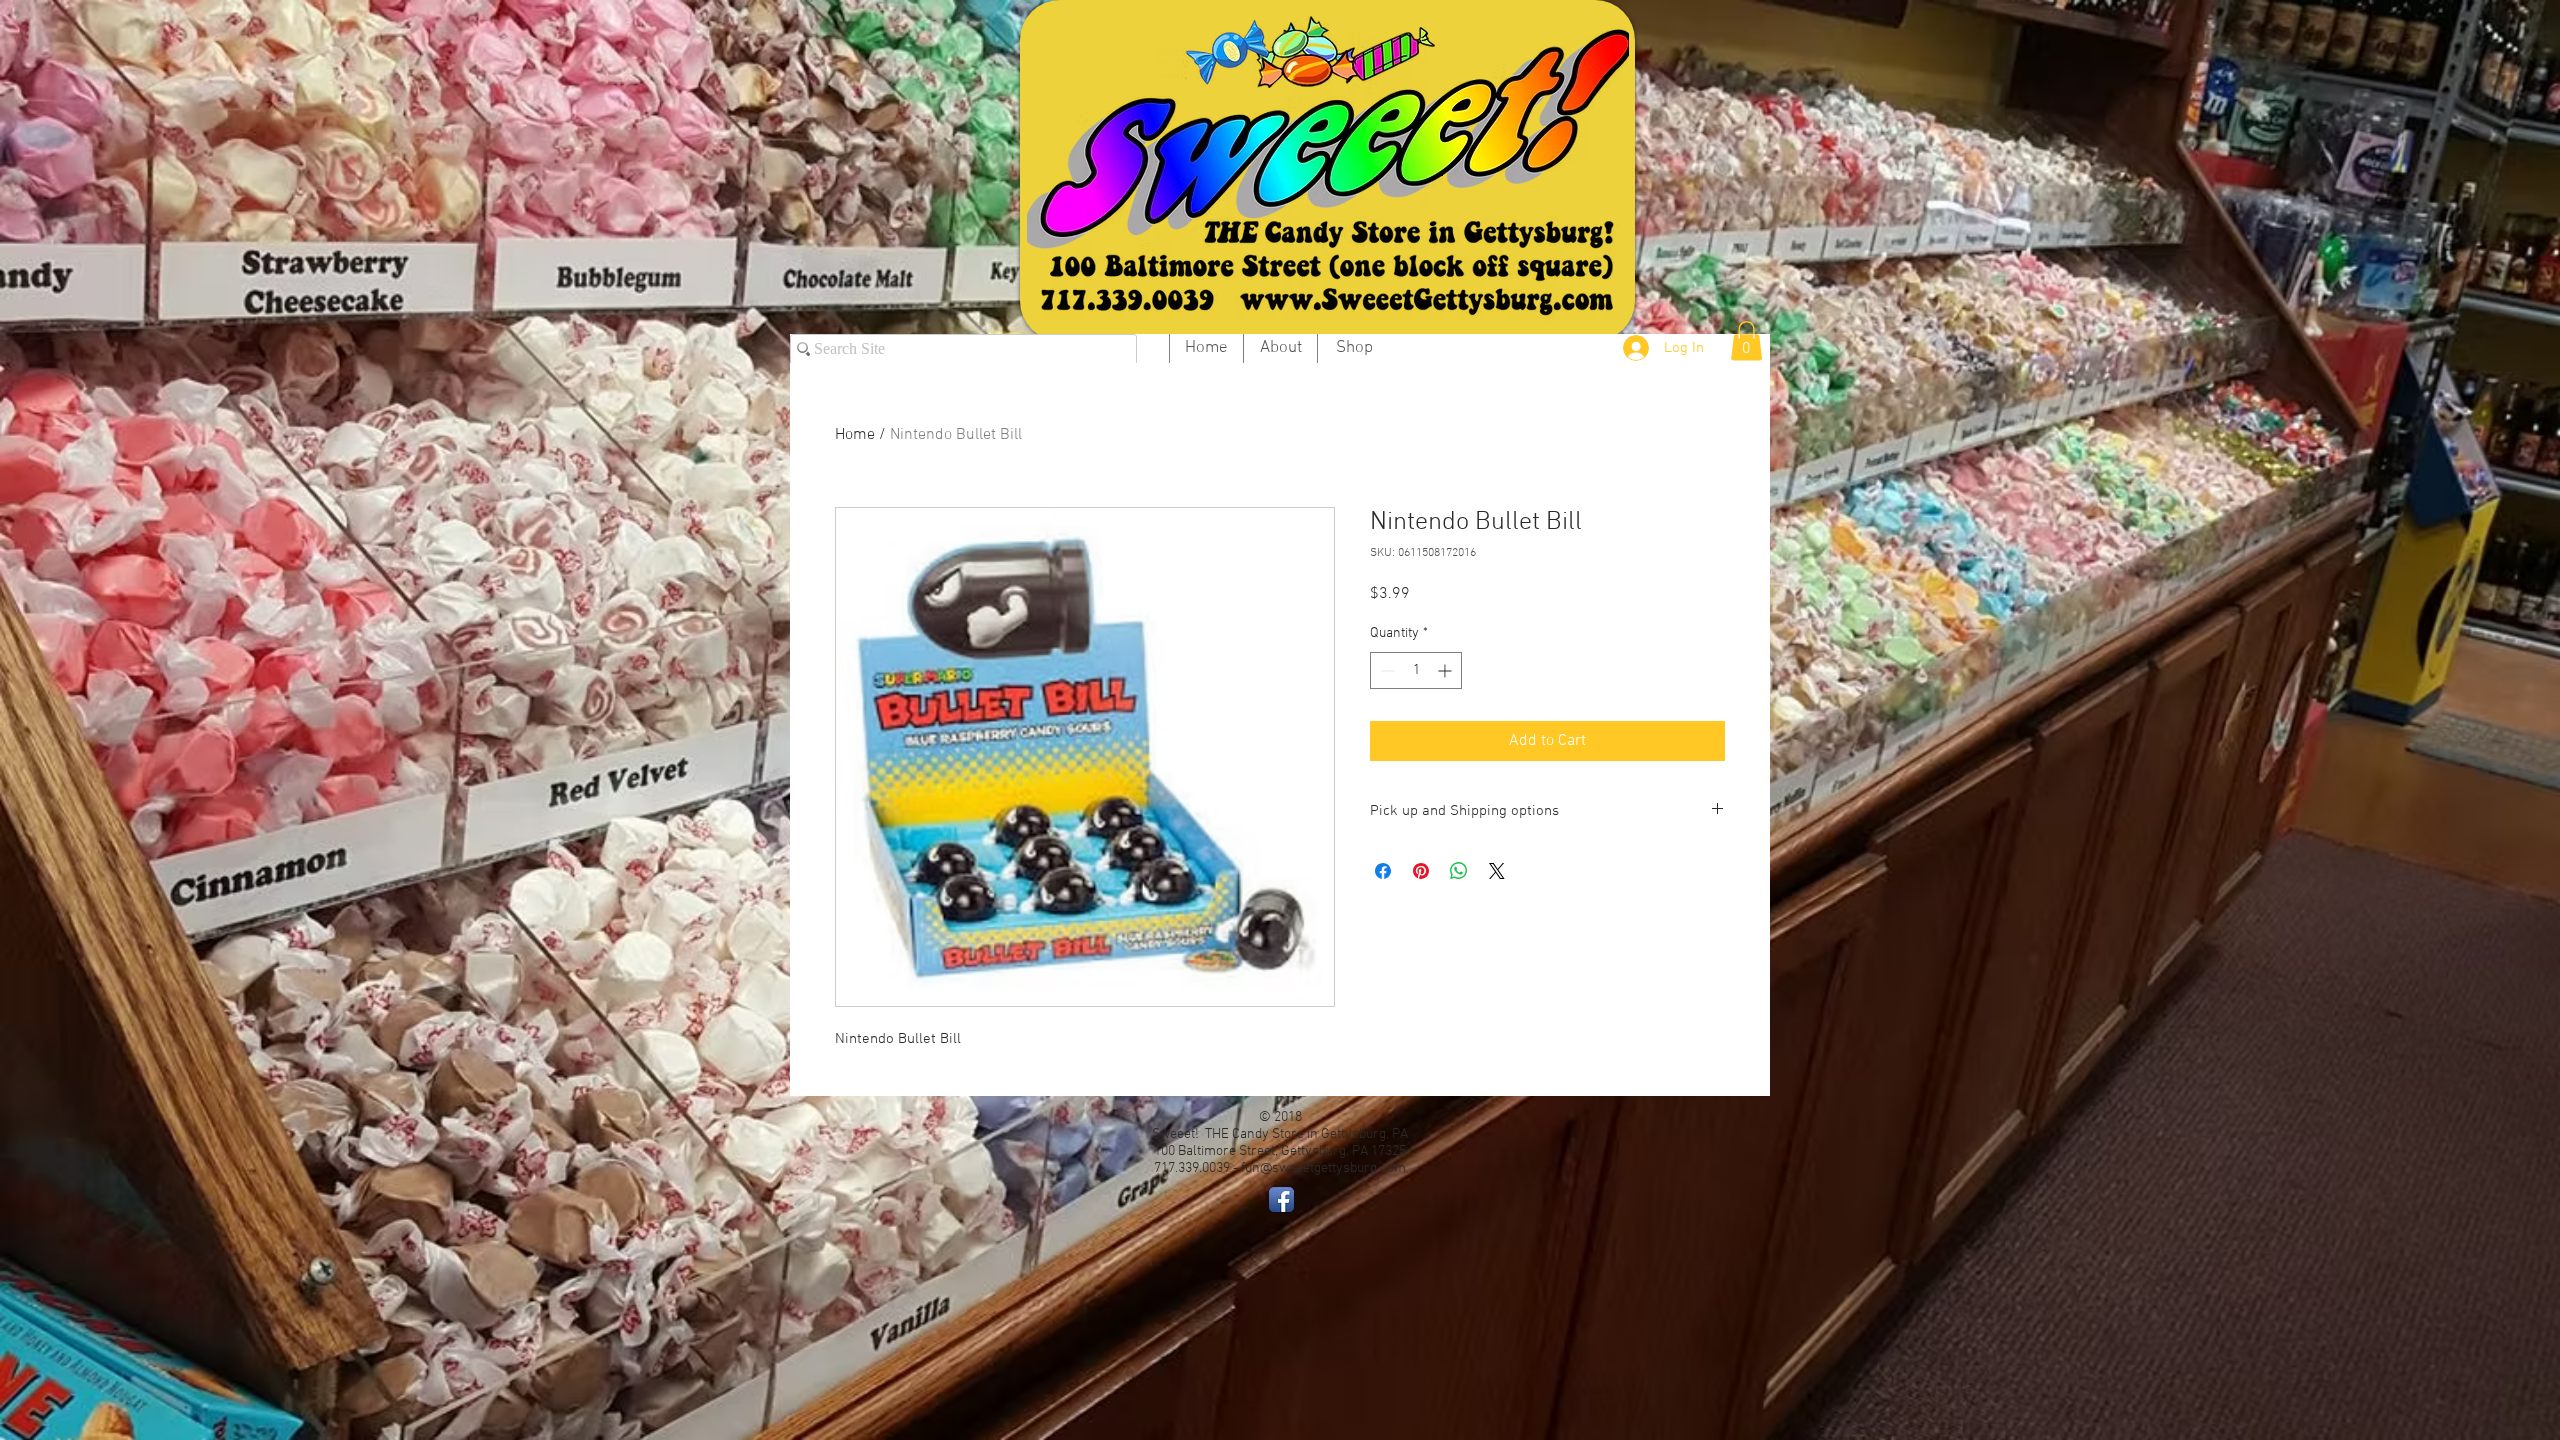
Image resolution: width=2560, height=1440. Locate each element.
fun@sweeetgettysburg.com (1323, 1168)
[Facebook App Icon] (1281, 1199)
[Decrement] (1385, 670)
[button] (1746, 340)
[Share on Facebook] (1383, 871)
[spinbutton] (1416, 670)
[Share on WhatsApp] (1459, 871)
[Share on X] (1497, 871)
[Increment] (1446, 670)
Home (855, 435)
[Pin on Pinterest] (1421, 871)
